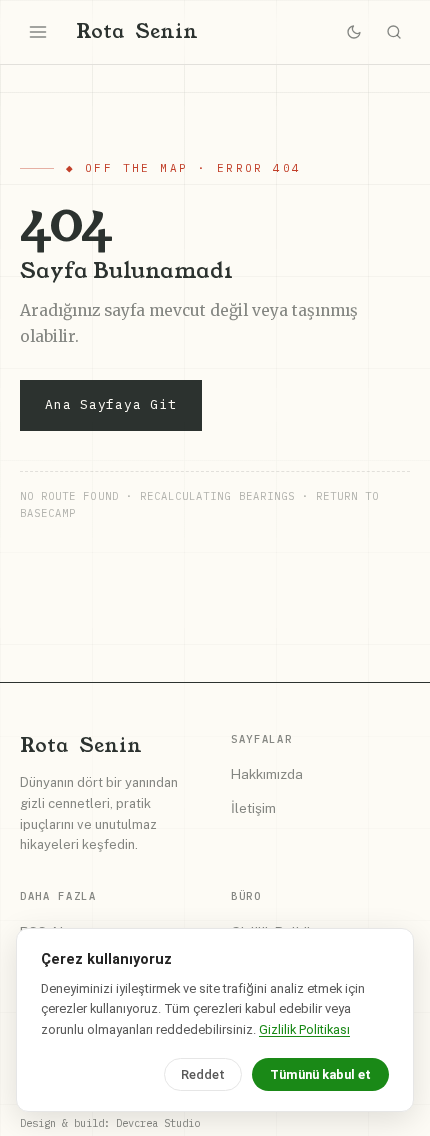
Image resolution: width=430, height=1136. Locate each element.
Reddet (203, 1074)
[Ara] (394, 32)
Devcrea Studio (158, 1123)
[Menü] (38, 32)
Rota (137, 31)
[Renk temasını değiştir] (354, 32)
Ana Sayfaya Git (111, 404)
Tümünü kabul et (320, 1074)
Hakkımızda (267, 774)
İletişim (253, 808)
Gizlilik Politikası (304, 1029)
